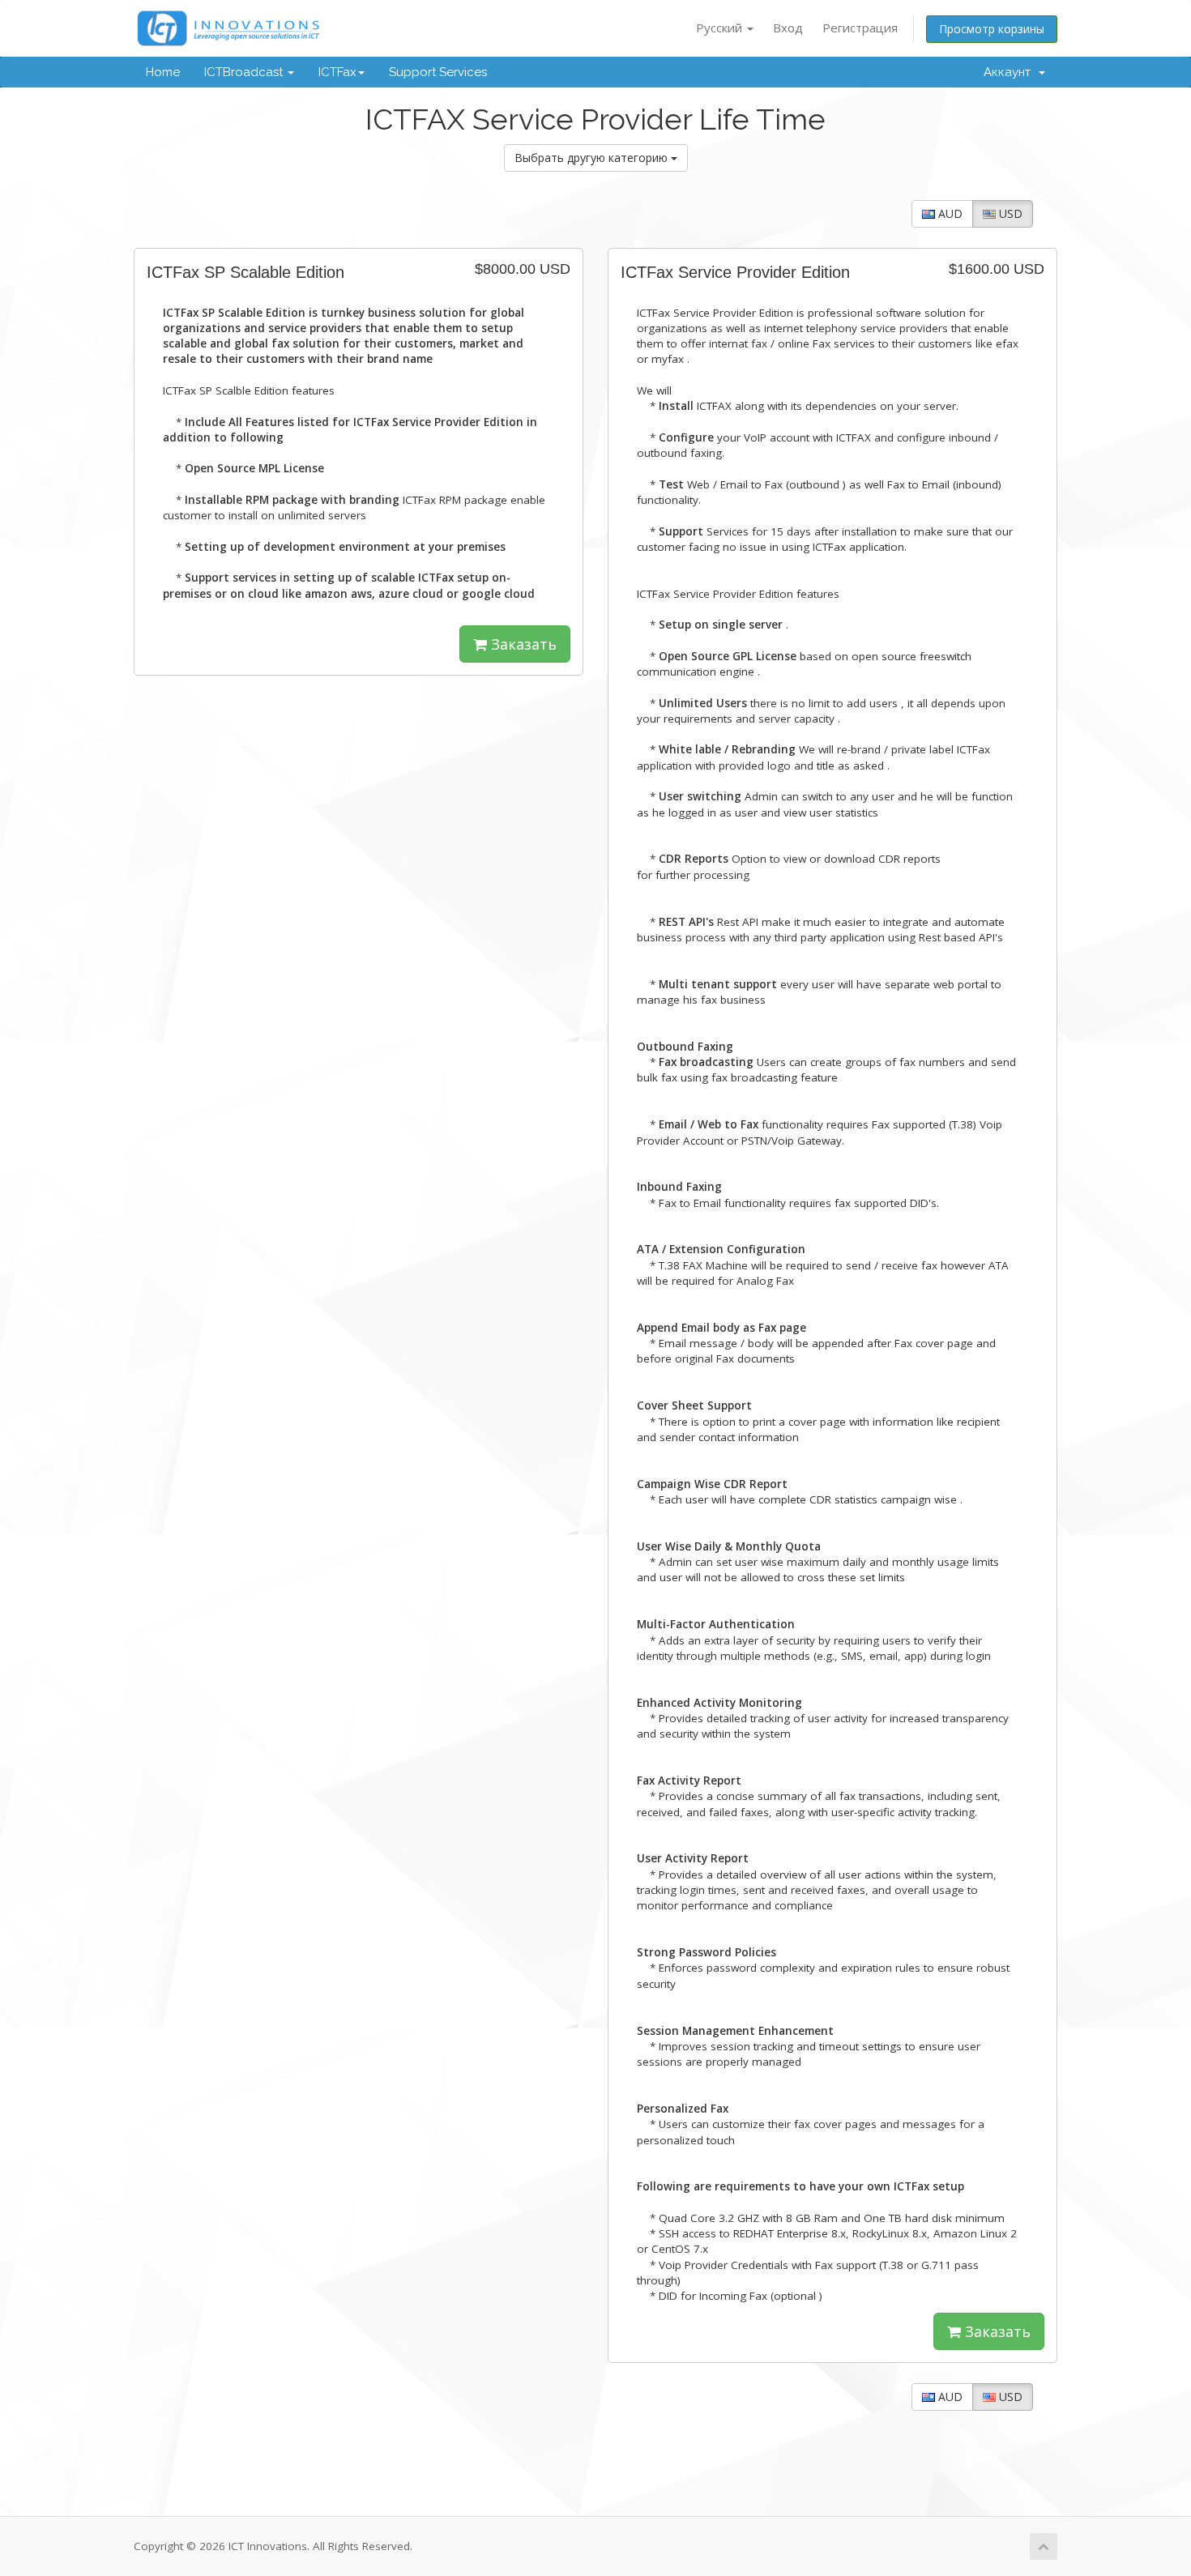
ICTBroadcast (245, 72)
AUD (949, 213)
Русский (721, 28)
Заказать (522, 644)
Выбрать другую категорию (593, 158)
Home (163, 72)
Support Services (438, 72)
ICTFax (337, 72)
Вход (788, 28)
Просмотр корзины (992, 29)
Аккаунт (1010, 72)
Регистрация (860, 28)
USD (1009, 213)
